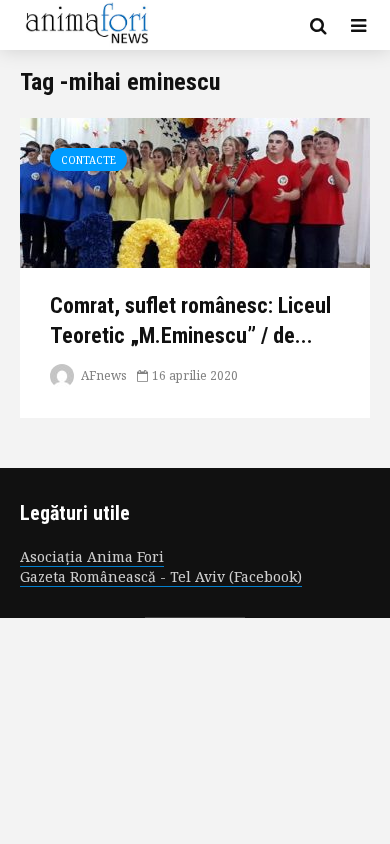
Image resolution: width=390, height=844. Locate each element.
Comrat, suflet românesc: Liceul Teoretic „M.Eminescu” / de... (190, 320)
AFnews (102, 375)
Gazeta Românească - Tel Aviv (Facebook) (161, 576)
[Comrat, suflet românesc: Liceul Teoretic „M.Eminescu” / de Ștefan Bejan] (195, 191)
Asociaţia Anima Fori (92, 556)
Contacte (88, 160)
